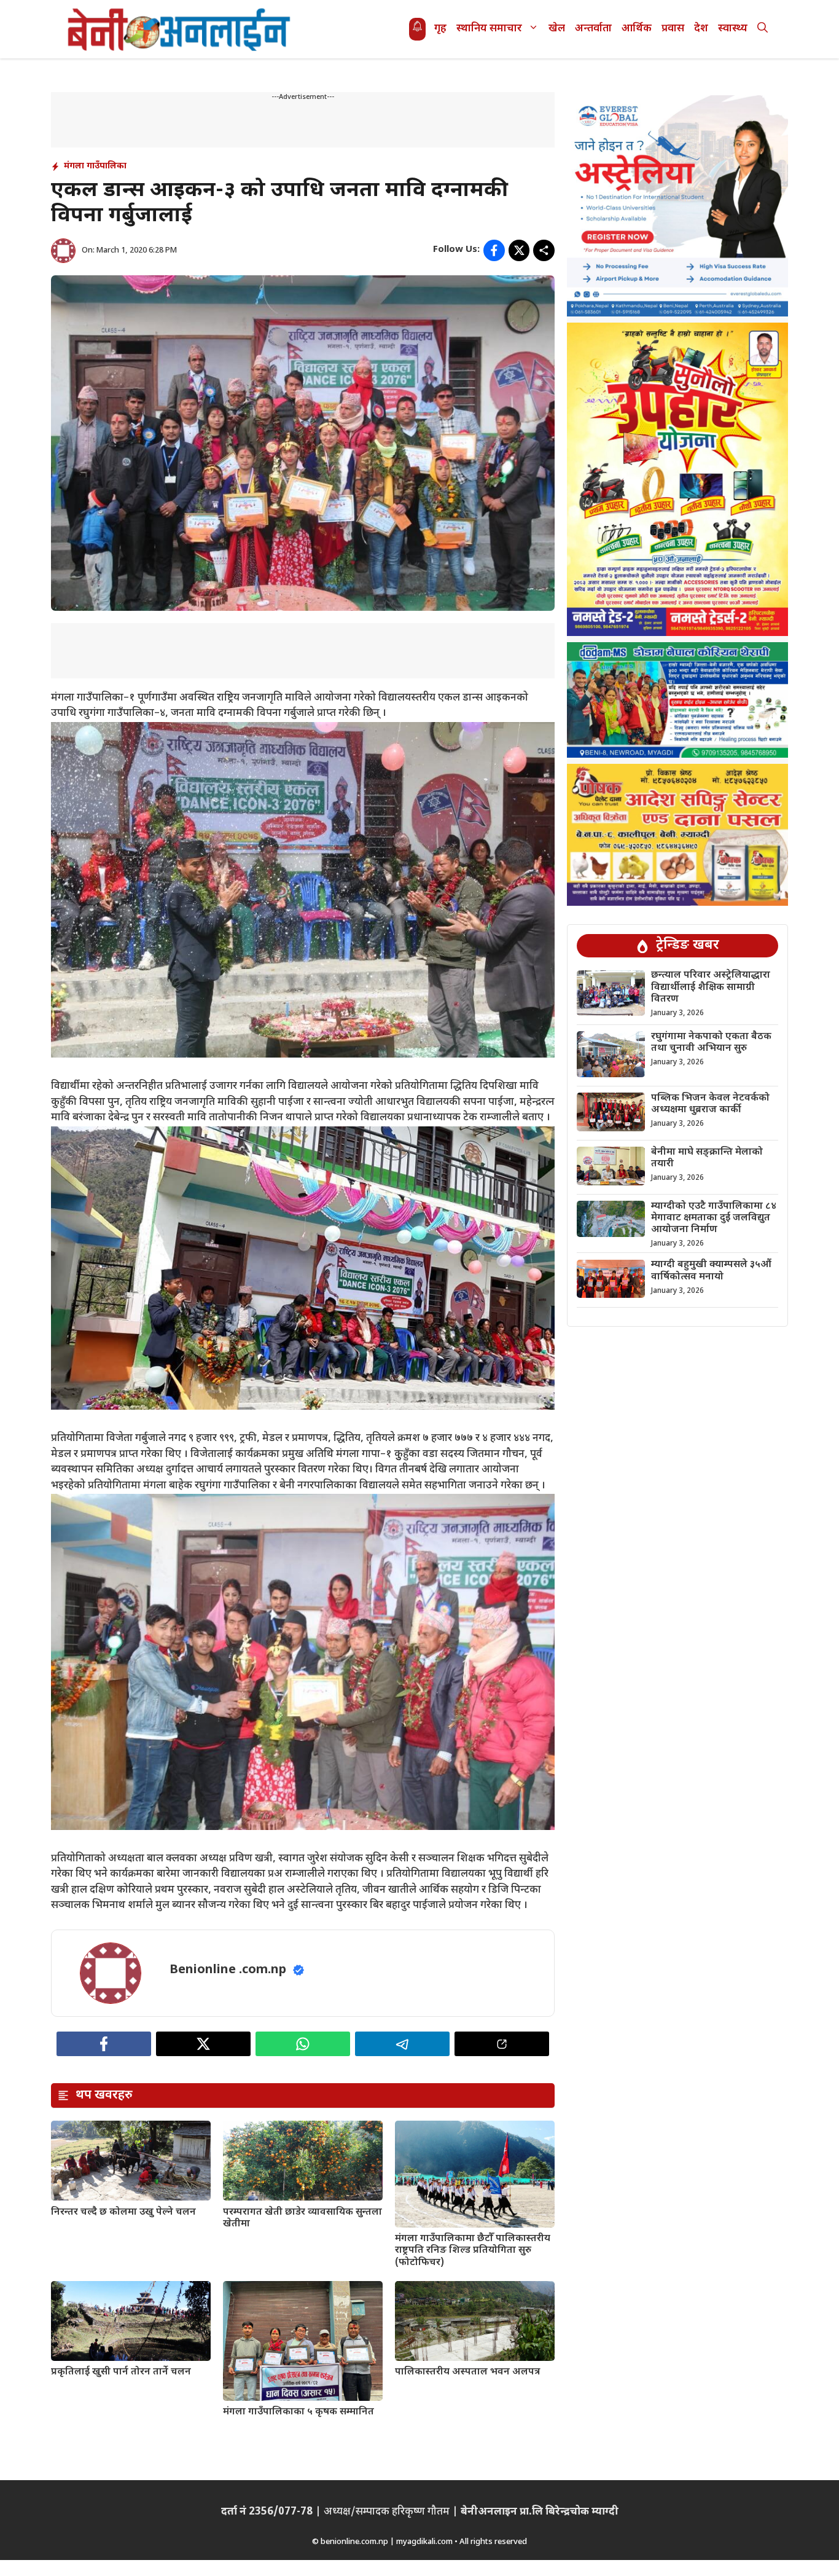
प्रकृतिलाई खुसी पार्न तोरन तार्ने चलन (121, 2372)
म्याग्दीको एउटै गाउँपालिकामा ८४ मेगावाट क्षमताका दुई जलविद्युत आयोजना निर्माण (714, 1218)
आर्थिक (637, 29)
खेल (557, 29)
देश (701, 29)
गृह (440, 29)
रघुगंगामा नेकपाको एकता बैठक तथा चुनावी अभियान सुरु (711, 1043)
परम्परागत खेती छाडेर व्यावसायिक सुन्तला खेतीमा (302, 2218)
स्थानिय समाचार (489, 29)
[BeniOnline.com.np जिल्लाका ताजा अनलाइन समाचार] (180, 29)
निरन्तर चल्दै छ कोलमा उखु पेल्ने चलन (123, 2213)
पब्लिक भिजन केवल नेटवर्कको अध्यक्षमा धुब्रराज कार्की (710, 1104)
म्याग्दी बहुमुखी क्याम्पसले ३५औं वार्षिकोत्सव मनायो (711, 1271)
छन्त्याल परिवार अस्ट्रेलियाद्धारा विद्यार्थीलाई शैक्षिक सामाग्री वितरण (711, 988)
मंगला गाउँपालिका (95, 166)
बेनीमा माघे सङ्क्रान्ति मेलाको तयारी (707, 1158)
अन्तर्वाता (593, 29)
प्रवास (673, 29)
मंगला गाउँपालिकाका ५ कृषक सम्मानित (299, 2412)
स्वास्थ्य (733, 29)
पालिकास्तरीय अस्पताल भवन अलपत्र (467, 2372)
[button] (763, 29)
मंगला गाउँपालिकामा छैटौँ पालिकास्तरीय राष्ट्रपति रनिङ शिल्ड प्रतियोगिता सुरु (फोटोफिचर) (473, 2251)
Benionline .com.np (228, 1970)
